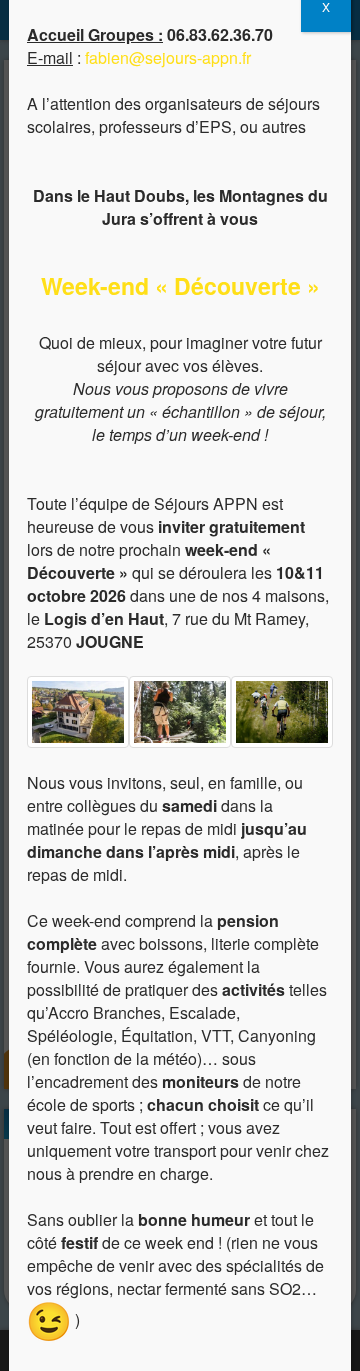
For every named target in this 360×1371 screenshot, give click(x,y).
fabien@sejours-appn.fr (168, 57)
